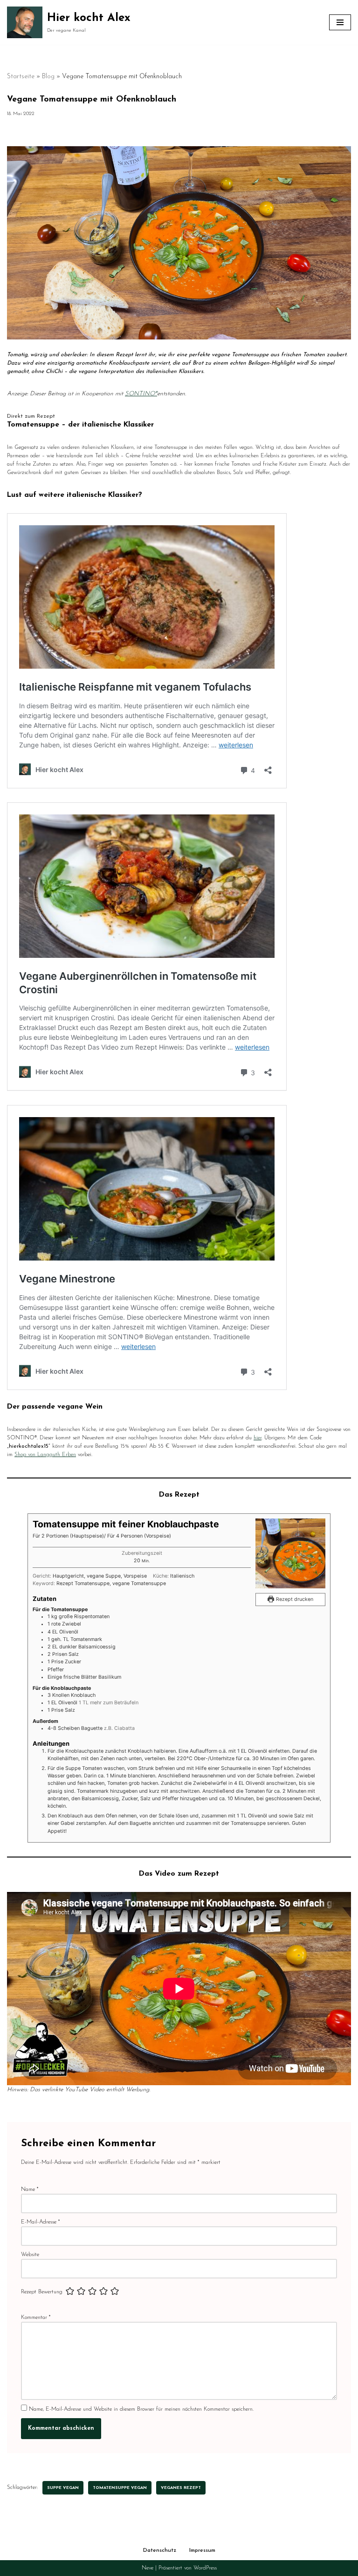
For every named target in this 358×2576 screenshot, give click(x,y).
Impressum (202, 2550)
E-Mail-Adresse (41, 2222)
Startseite (21, 77)
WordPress (205, 2568)
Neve (148, 2568)
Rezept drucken (294, 1599)
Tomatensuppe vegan (120, 2488)
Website (30, 2255)
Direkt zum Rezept (31, 416)
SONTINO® (141, 394)
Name (30, 2190)
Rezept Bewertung (42, 2292)
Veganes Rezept (181, 2488)
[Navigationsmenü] (340, 22)
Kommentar (36, 2318)
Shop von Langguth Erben (45, 1455)
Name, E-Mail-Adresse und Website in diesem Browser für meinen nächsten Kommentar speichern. (141, 2409)
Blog (48, 77)
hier (258, 1438)
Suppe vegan (63, 2488)
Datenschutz (160, 2550)
